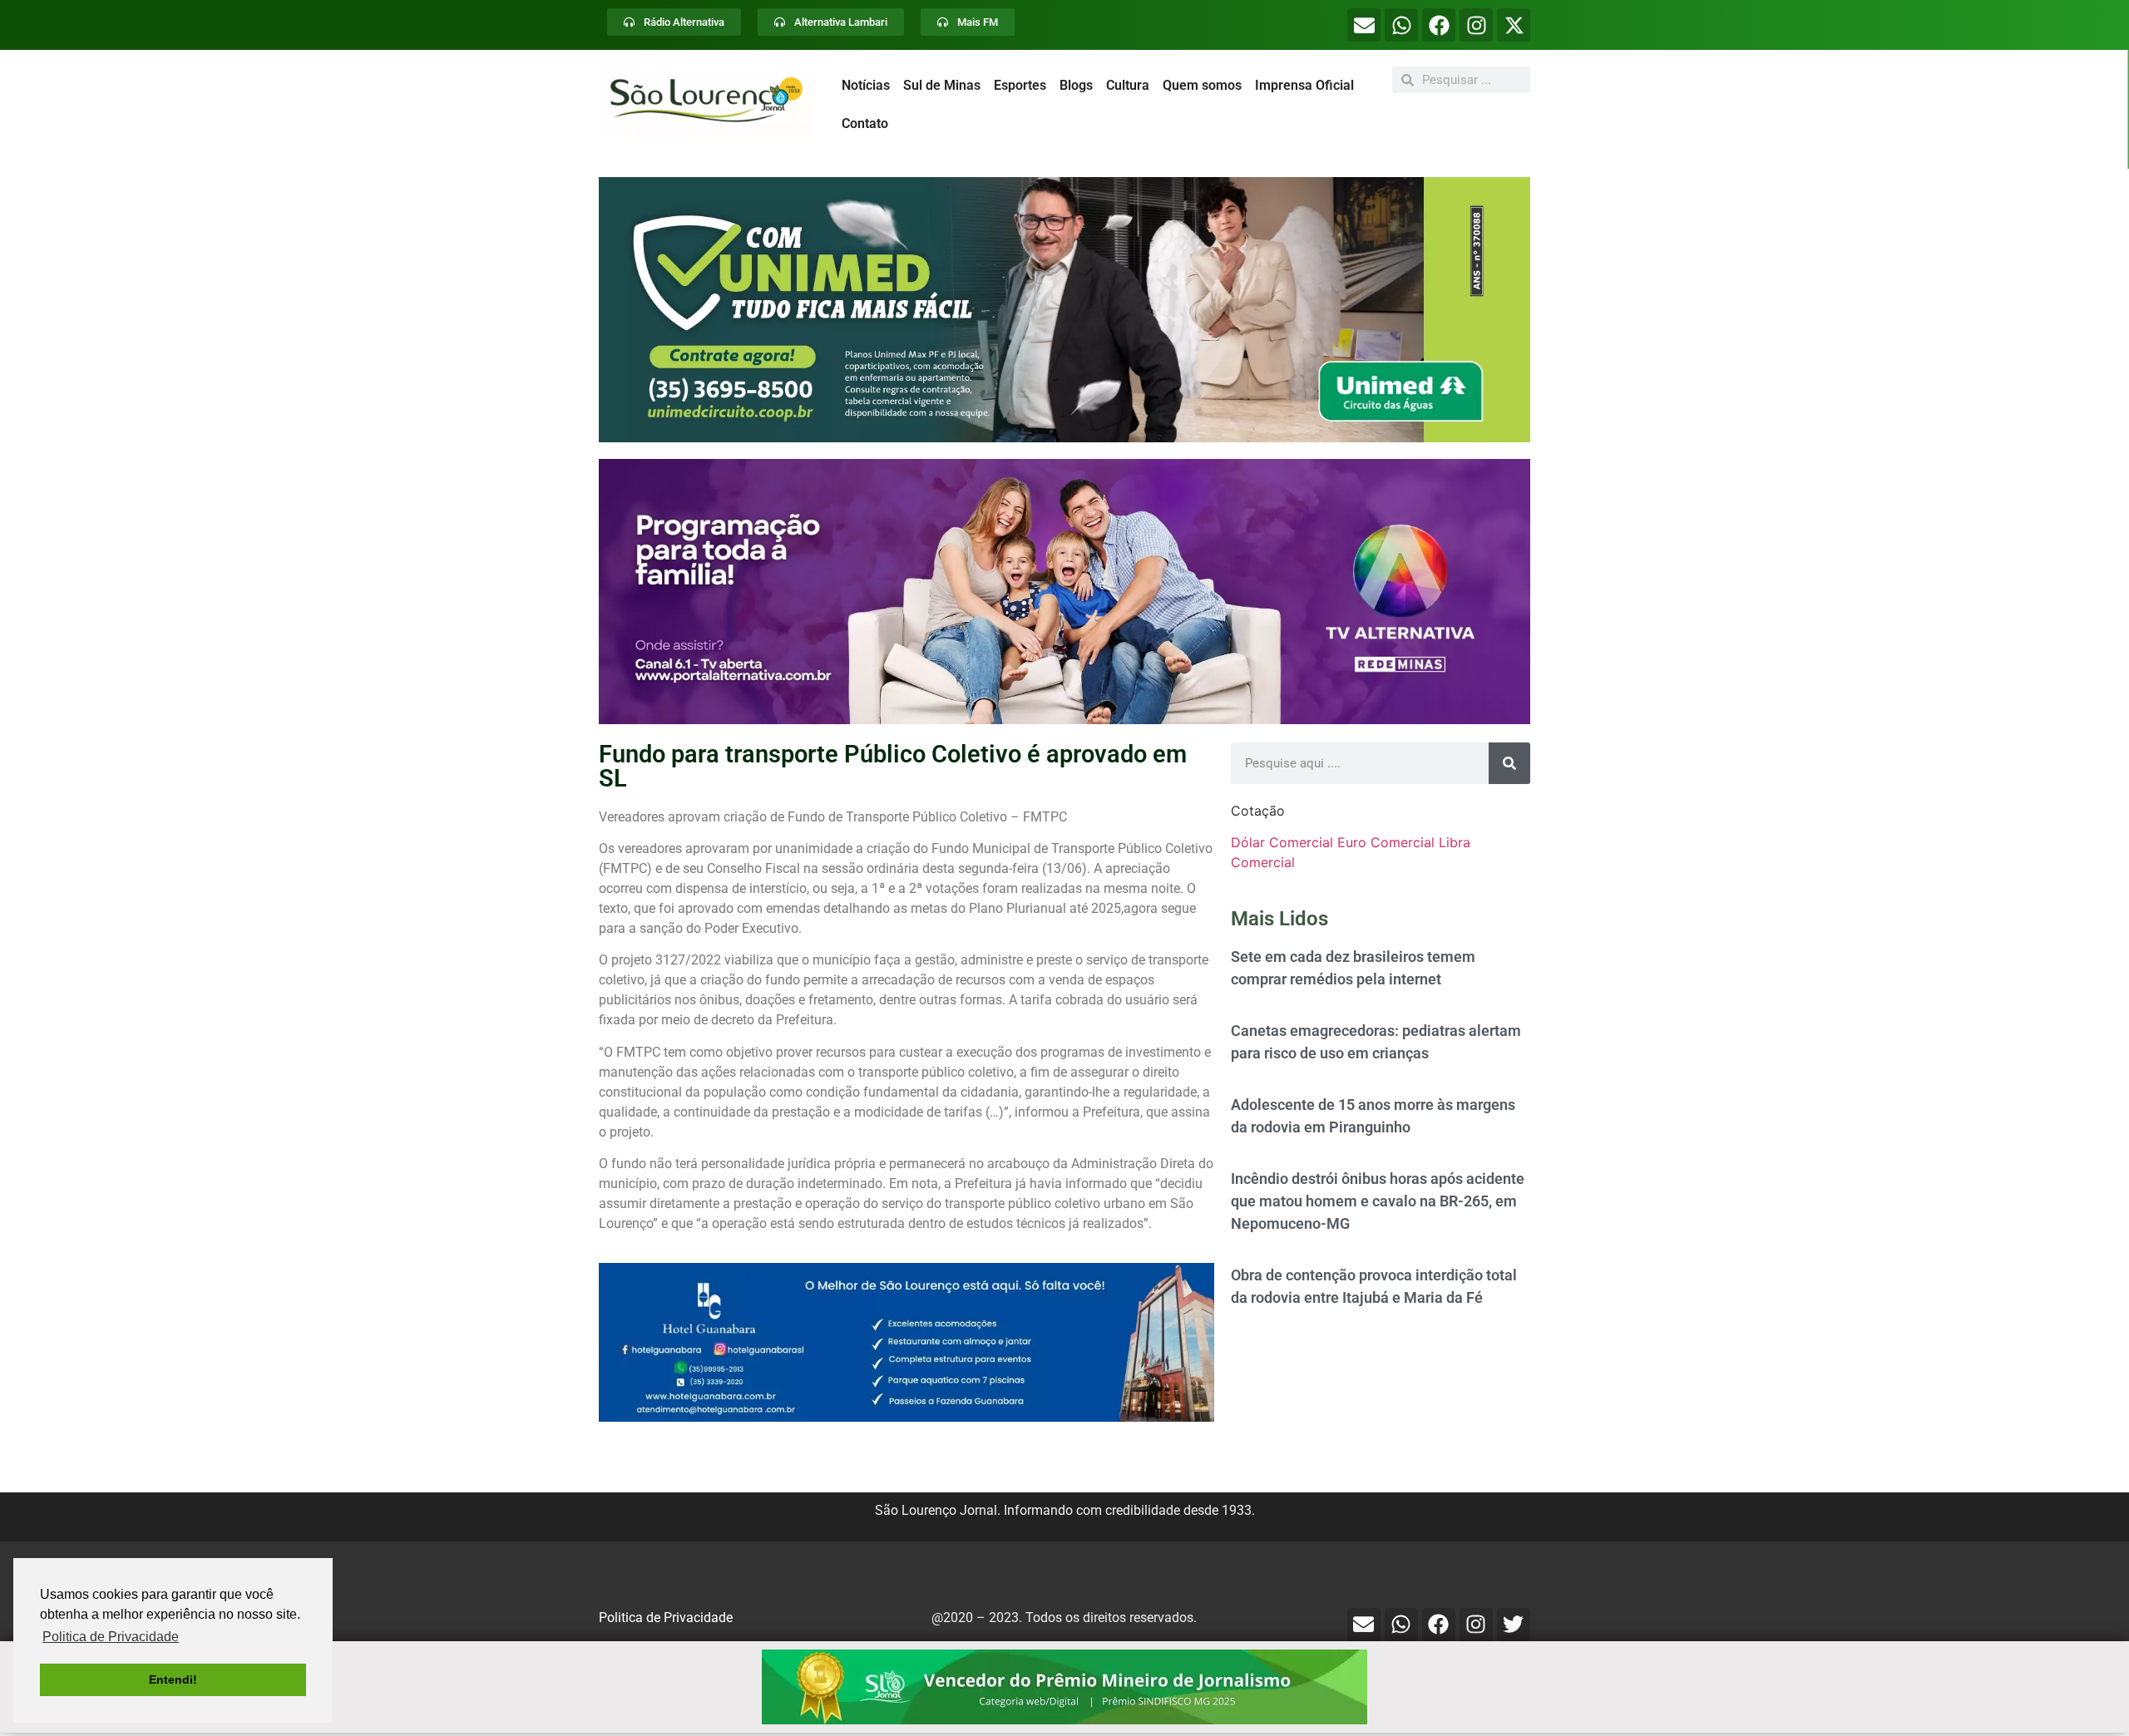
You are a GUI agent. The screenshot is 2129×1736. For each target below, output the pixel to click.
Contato (865, 123)
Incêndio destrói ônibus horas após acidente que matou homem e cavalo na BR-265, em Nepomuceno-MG (1378, 1201)
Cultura (1128, 85)
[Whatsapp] (1401, 25)
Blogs (1076, 85)
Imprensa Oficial (1304, 85)
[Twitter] (1514, 1625)
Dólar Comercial (1282, 842)
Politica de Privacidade (666, 1618)
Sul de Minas (942, 85)
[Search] (1509, 763)
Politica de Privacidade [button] (111, 1637)
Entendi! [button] (173, 1679)
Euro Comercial (1386, 842)
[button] (1064, 310)
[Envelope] (1364, 25)
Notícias (866, 85)
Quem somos (1202, 85)
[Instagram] (1476, 25)
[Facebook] (1439, 25)
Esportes (1020, 85)
